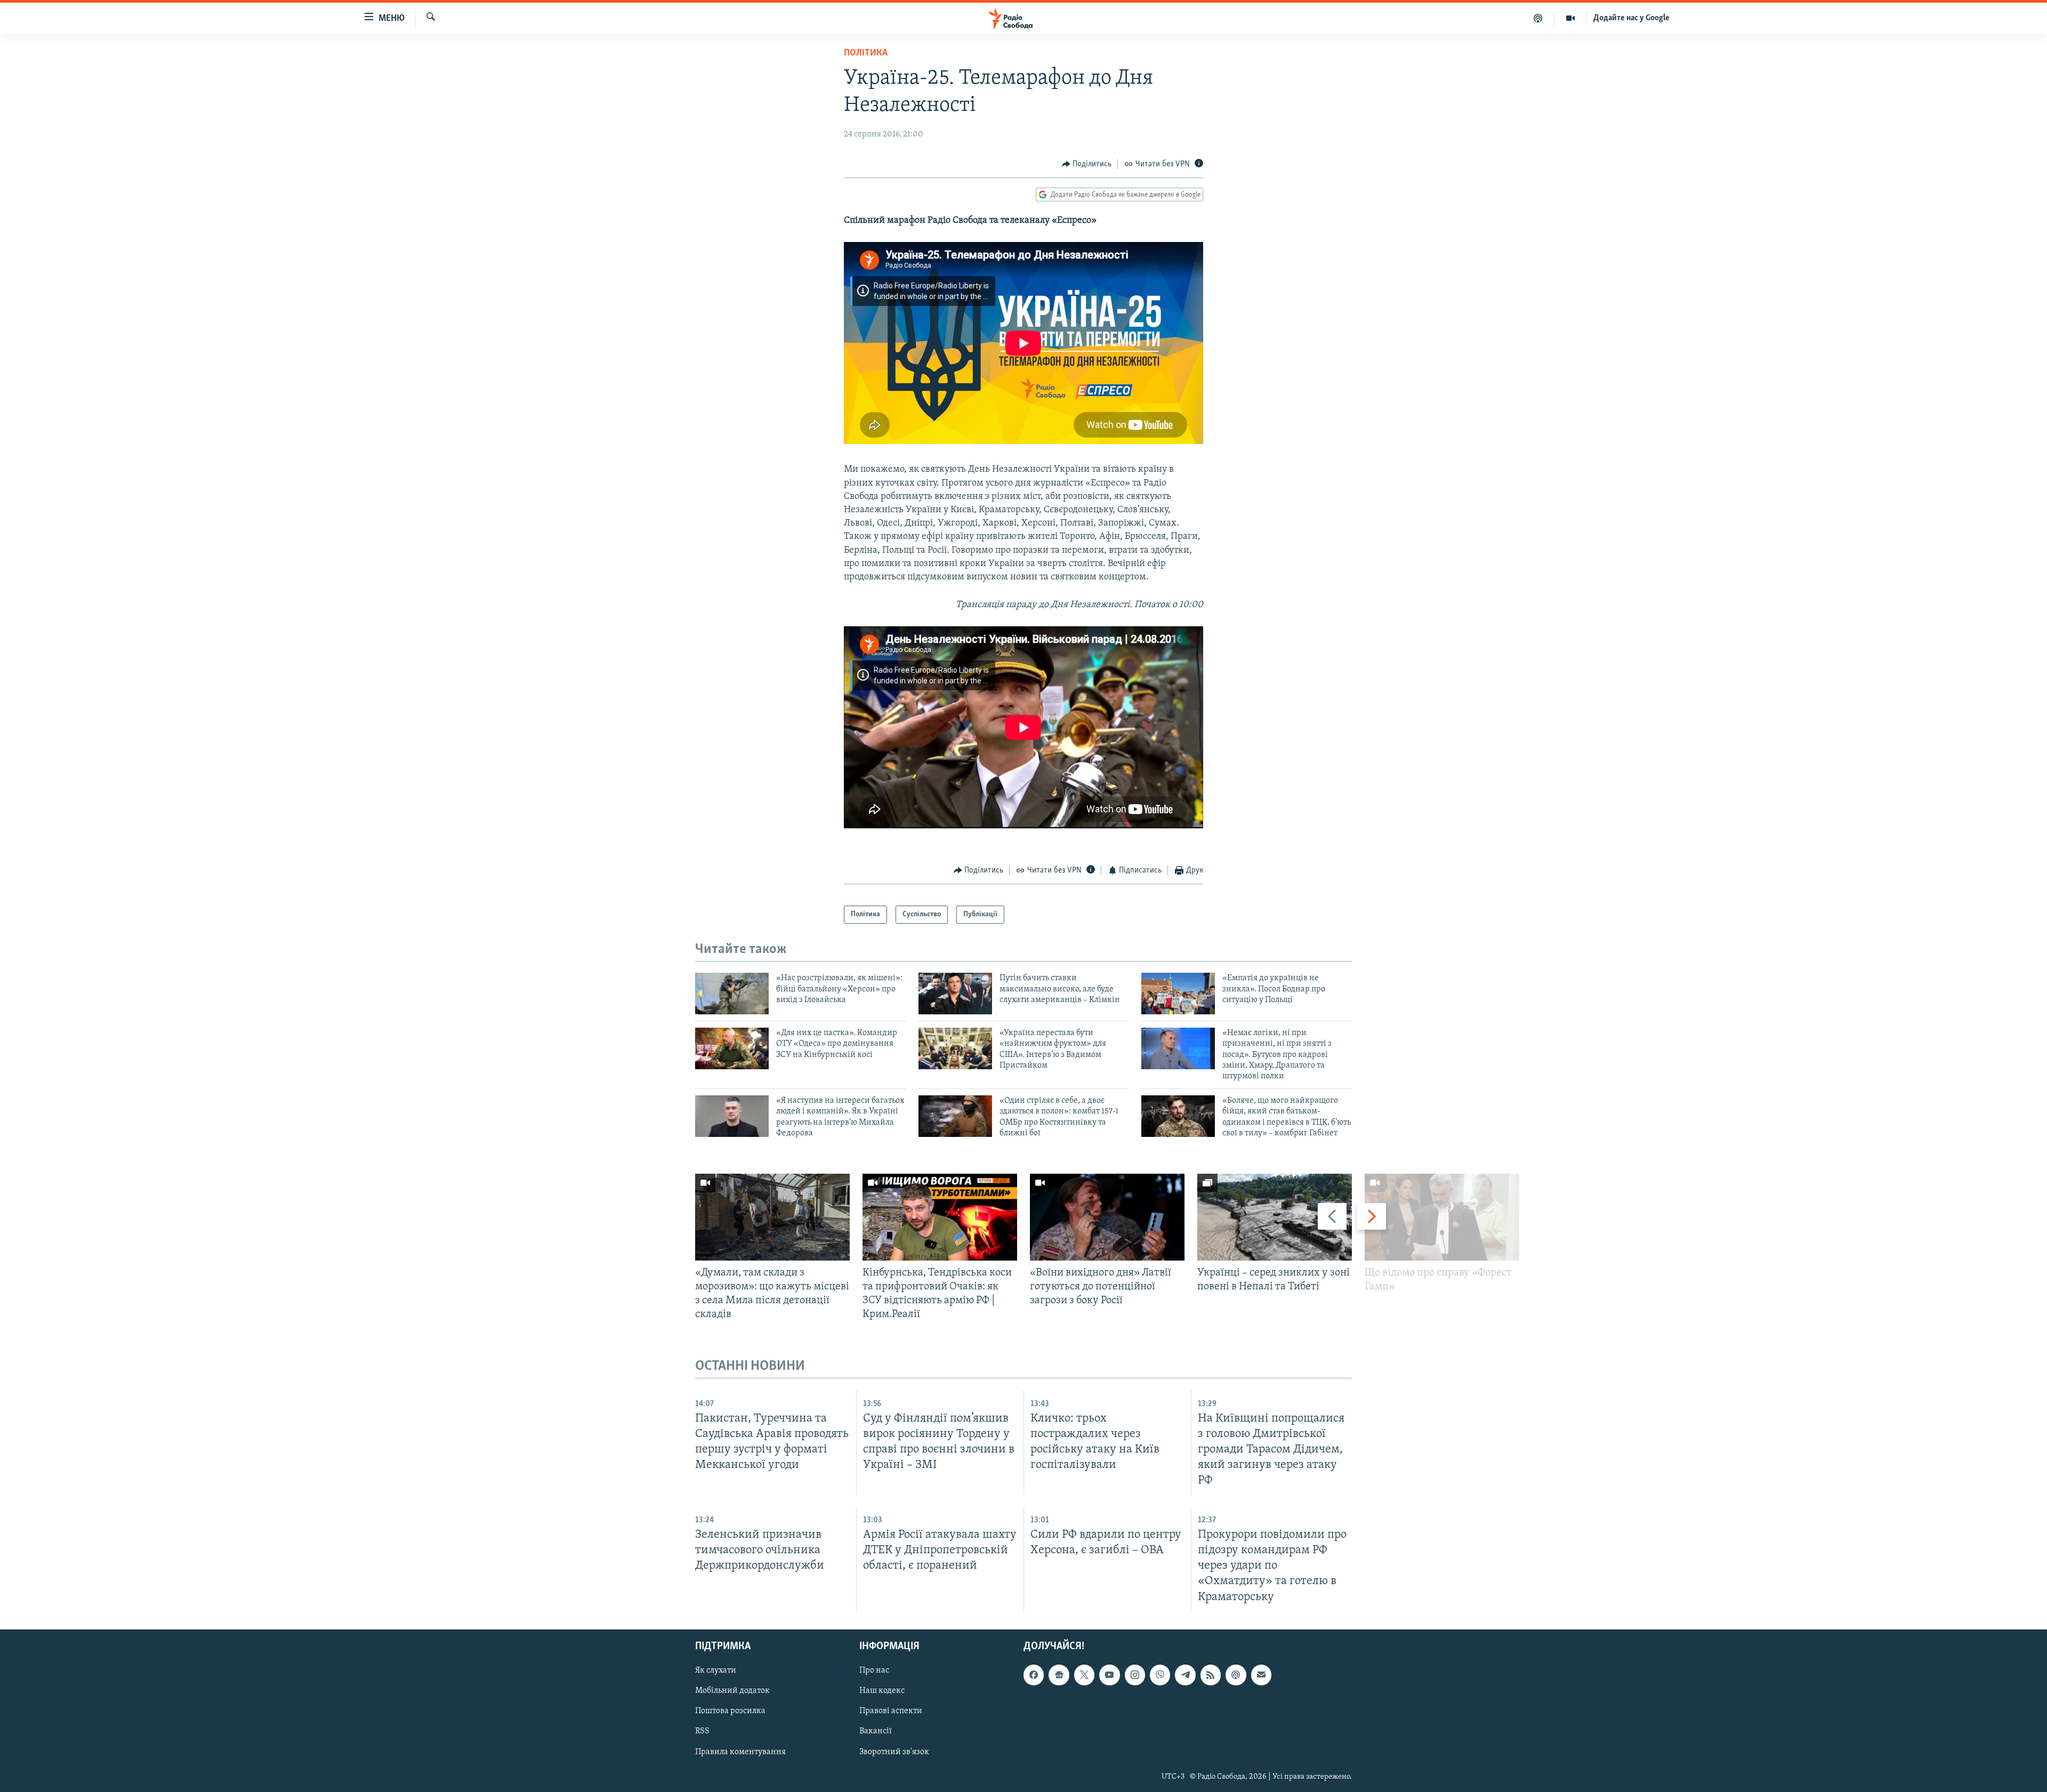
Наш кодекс (882, 1691)
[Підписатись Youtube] (1109, 1675)
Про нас (874, 1670)
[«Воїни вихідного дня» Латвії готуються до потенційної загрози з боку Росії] (1107, 1217)
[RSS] (1211, 1675)
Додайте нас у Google (1631, 18)
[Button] (1087, 164)
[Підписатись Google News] (1059, 1675)
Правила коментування (740, 1751)
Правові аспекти (891, 1711)
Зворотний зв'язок (894, 1751)
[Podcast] (1236, 1675)
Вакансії (876, 1731)
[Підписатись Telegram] (1185, 1675)
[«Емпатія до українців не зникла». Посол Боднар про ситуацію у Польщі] (1178, 994)
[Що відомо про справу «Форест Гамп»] (1442, 1217)
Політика (866, 53)
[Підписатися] (1261, 1675)
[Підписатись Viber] (1160, 1675)
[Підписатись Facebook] (1034, 1675)
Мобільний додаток (732, 1691)
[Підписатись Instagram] (1135, 1675)
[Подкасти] (1538, 18)
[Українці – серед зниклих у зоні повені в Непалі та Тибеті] (1275, 1217)
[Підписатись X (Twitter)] (1084, 1675)
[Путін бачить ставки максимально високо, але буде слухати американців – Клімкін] (955, 994)
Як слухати (716, 1670)
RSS (702, 1731)
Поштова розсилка (730, 1711)
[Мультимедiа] (1571, 18)
